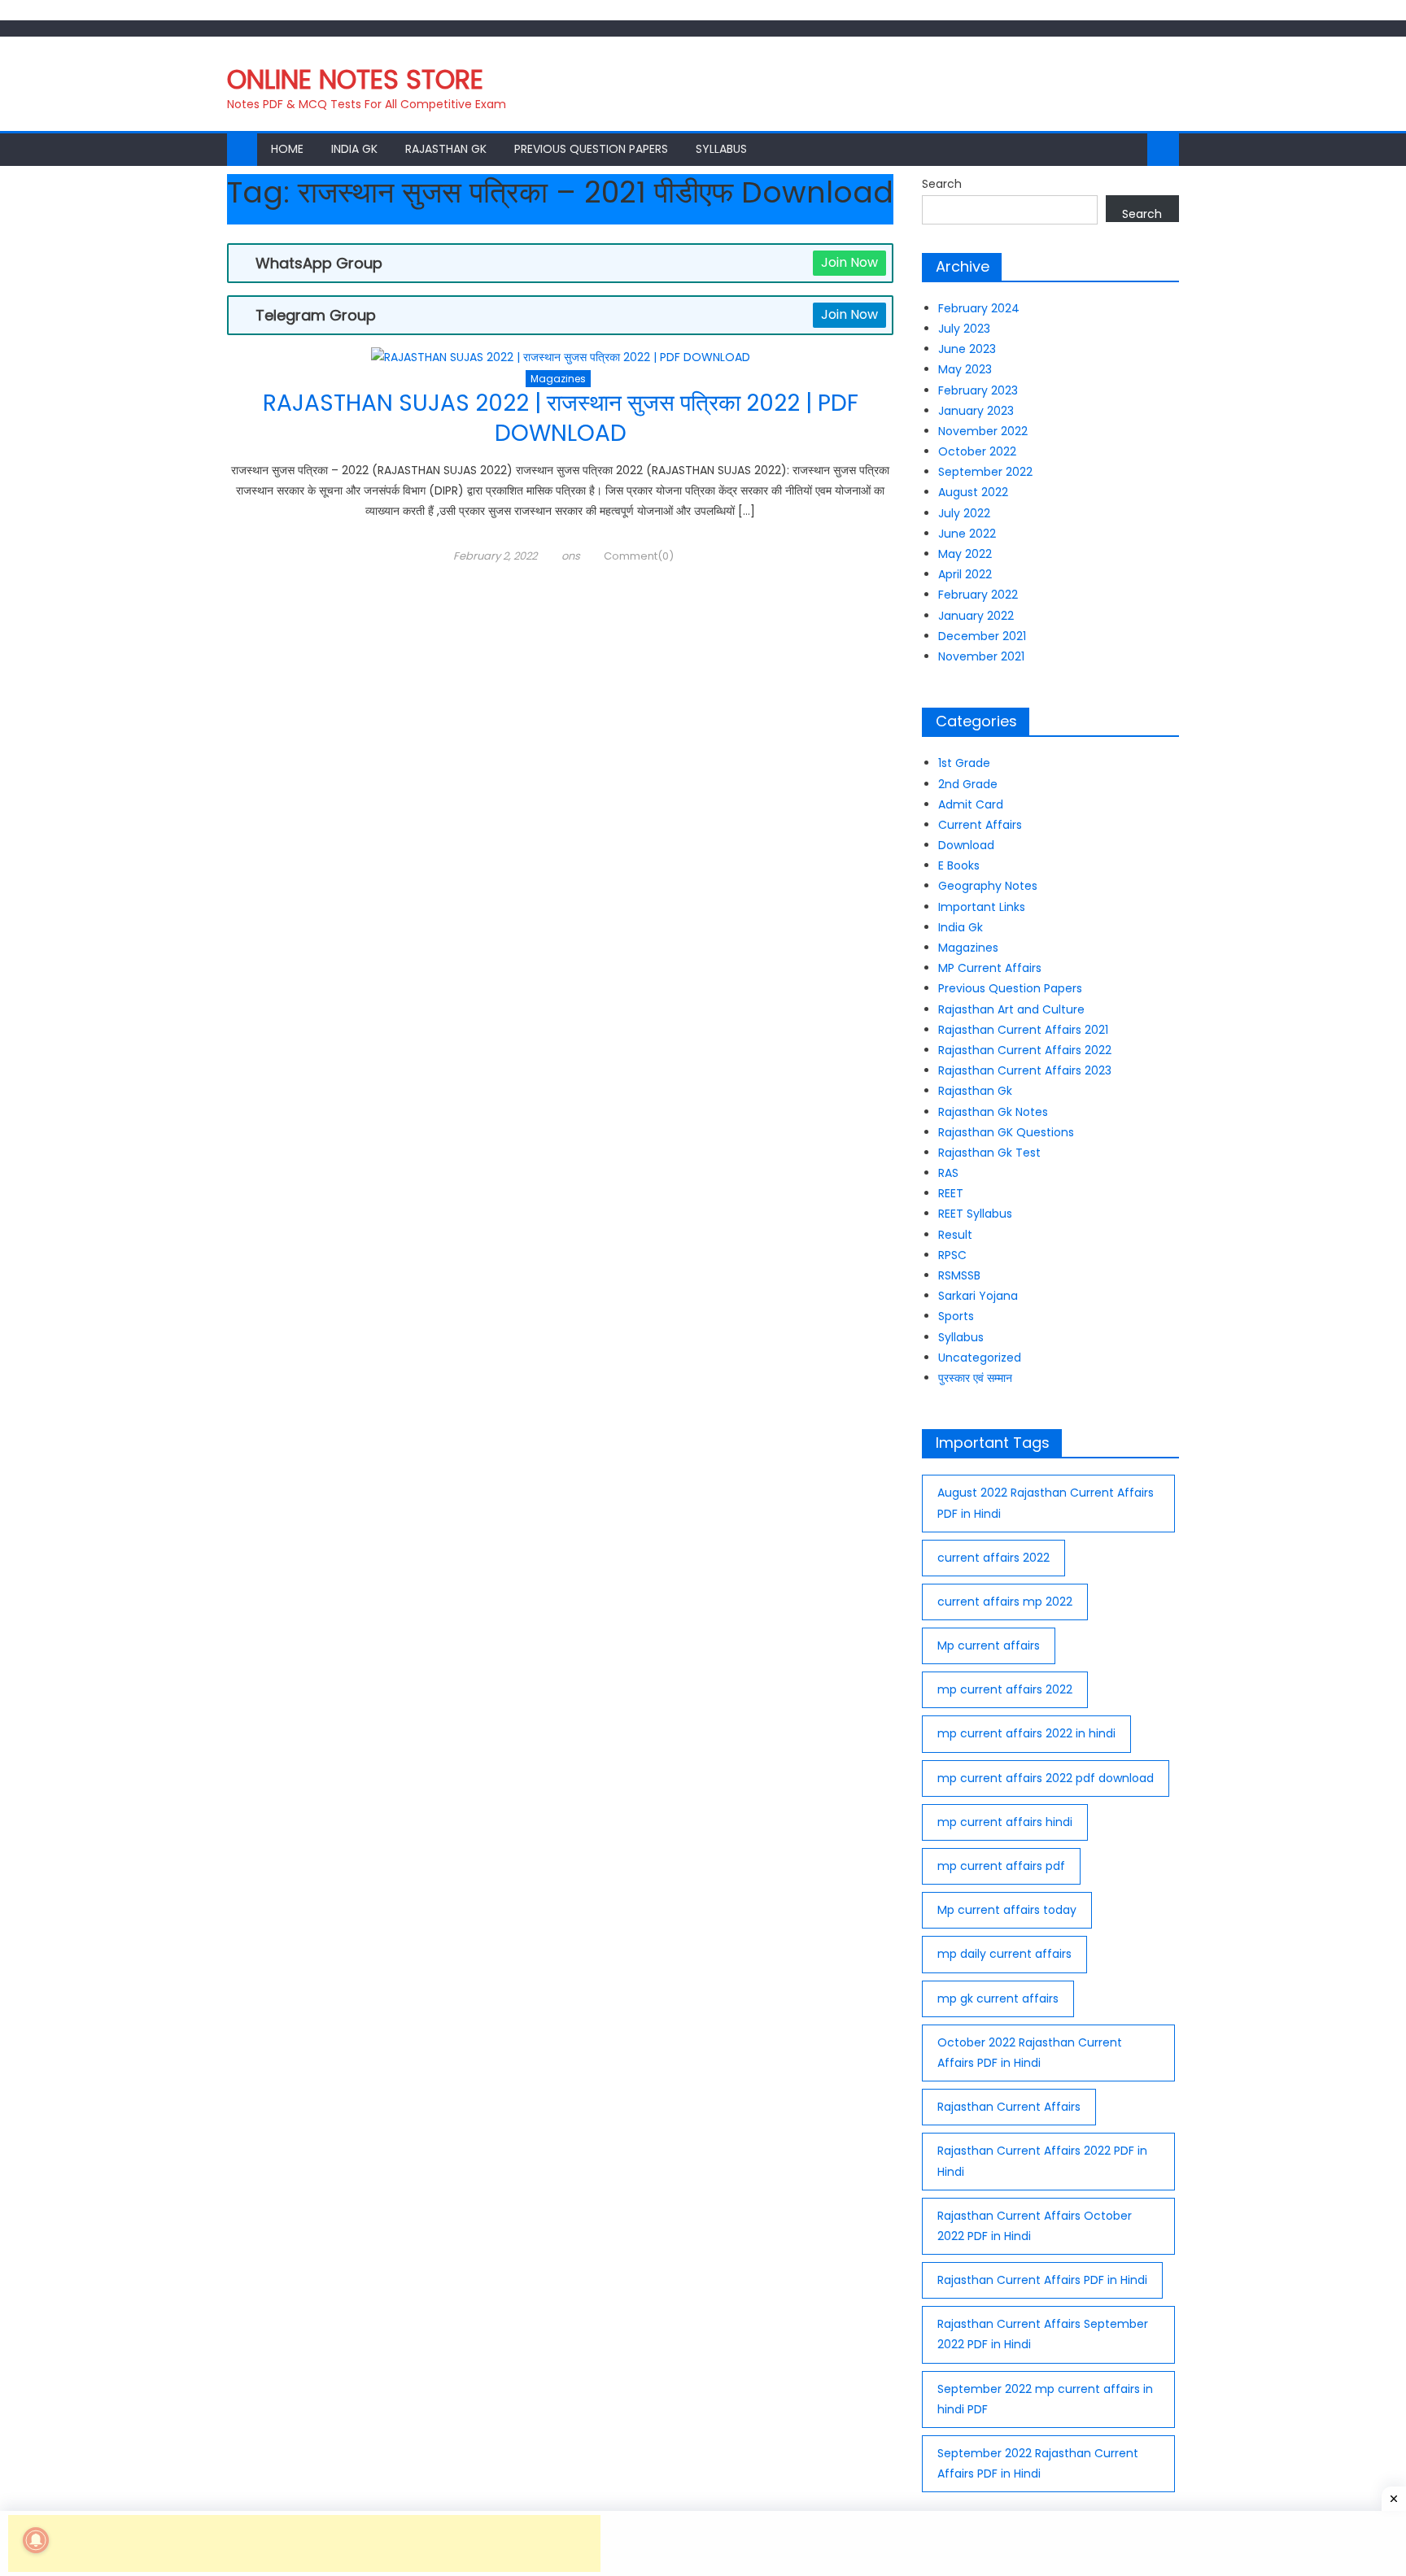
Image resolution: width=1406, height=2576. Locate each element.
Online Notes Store (355, 79)
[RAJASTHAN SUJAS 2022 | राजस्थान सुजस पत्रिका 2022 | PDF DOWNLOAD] (560, 358)
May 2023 (965, 369)
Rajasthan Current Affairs (1009, 2107)
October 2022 (977, 451)
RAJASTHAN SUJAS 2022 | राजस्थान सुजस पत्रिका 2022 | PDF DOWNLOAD (561, 418)
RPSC (952, 1255)
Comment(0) (639, 556)
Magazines (558, 379)
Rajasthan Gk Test (989, 1153)
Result (955, 1235)
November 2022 (983, 431)
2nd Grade (968, 784)
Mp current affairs (989, 1645)
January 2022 (976, 616)
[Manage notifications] (36, 2540)
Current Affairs (980, 825)
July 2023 (964, 329)
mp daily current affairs (1004, 1954)
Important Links (982, 907)
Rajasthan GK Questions (1006, 1132)
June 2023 (967, 349)
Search (942, 184)
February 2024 (979, 308)
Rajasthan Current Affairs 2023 (1025, 1070)
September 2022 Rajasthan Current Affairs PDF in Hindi (1038, 2463)
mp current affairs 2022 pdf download (1046, 1778)
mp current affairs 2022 (1005, 1689)
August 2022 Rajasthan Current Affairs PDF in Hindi (1046, 1503)
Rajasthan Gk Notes (993, 1112)
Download (966, 845)
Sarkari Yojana (978, 1296)
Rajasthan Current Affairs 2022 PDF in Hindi (1042, 2161)
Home (287, 149)
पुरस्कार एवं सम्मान (975, 1378)
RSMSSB (959, 1275)
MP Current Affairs (990, 968)
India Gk (354, 149)
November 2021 (981, 656)
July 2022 (964, 513)
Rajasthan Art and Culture (1011, 1009)
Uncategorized (980, 1358)
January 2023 (976, 411)
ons (571, 556)
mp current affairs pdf (1001, 1866)
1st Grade (964, 763)
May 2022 (965, 554)
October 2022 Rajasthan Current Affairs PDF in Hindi (1030, 2053)
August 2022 (973, 492)
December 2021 (982, 636)
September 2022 (985, 472)
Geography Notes (988, 886)
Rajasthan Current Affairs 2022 (1025, 1050)
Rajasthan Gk (446, 149)
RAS (948, 1173)
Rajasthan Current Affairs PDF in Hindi (1042, 2280)
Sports (956, 1316)
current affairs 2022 (993, 1558)
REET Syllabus (975, 1214)
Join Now (849, 262)
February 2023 (978, 390)
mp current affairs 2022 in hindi (1026, 1733)
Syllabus (721, 149)
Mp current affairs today (1007, 1910)
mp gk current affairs (998, 1998)
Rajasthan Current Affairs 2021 (1023, 1030)
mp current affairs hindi (1005, 1822)
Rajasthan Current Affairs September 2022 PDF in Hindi (1043, 2334)
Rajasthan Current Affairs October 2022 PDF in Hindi (1035, 2226)
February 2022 (978, 595)
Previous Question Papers (591, 149)
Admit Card (971, 804)
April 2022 (965, 574)
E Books (959, 865)
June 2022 (967, 534)
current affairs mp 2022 (1005, 1602)
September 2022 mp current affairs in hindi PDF (1045, 2399)
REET (951, 1193)
